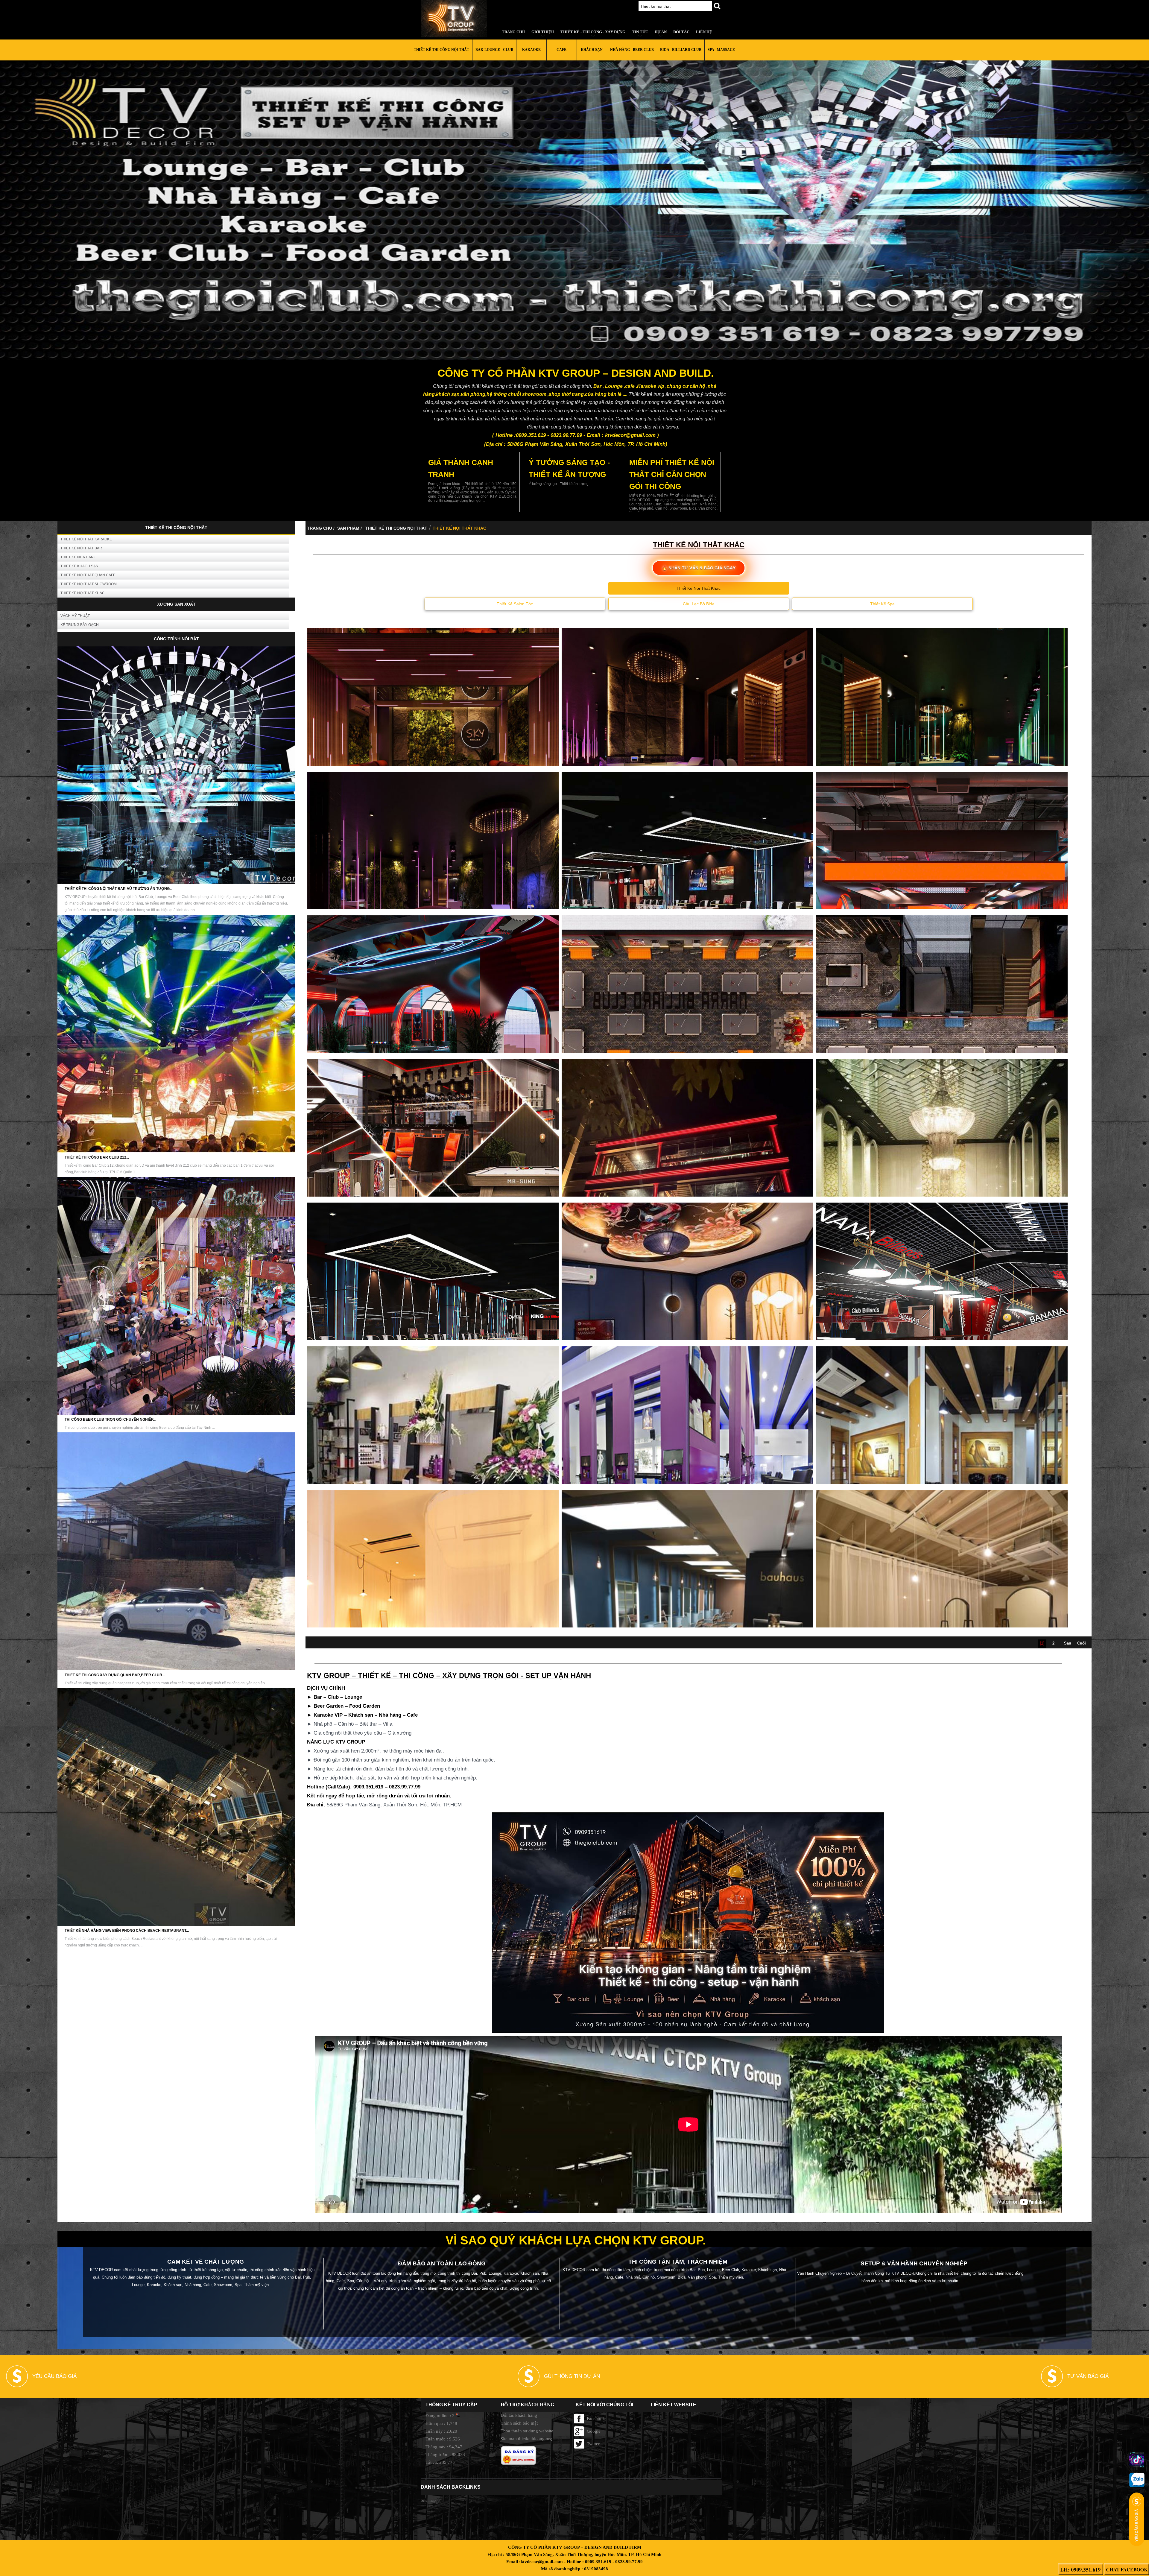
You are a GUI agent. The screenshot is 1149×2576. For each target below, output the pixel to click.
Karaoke (531, 50)
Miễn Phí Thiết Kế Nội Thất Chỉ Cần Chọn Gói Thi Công (672, 474)
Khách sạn (592, 50)
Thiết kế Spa (882, 604)
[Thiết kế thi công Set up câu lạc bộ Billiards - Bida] (942, 897)
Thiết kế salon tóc (515, 604)
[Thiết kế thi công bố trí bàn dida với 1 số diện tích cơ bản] (433, 1328)
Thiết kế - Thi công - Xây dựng (593, 32)
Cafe (561, 50)
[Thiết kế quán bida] (942, 1328)
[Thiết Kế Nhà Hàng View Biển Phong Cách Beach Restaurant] (176, 1925)
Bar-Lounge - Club (494, 50)
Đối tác (681, 32)
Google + (595, 2431)
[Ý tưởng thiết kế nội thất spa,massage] (687, 754)
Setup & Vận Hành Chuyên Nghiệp (914, 2263)
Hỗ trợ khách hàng (527, 2405)
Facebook (596, 2419)
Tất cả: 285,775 (440, 2462)
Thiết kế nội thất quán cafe (88, 575)
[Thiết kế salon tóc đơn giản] (687, 1615)
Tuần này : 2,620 (441, 2431)
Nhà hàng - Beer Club (632, 50)
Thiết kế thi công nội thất (441, 50)
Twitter (593, 2444)
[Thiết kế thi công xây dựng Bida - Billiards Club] (433, 1041)
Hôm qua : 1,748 (441, 2423)
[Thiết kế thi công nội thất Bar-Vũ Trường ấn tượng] (176, 883)
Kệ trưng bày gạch (80, 625)
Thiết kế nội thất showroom (89, 584)
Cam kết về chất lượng (206, 2262)
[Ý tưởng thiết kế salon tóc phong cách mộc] (433, 1615)
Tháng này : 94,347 (444, 2447)
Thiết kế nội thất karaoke (86, 539)
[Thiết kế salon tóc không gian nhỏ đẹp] (942, 1615)
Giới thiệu (543, 32)
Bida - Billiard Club (681, 50)
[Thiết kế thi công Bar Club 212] (176, 1151)
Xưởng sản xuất (176, 604)
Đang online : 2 (440, 2416)
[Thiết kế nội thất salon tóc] (687, 1472)
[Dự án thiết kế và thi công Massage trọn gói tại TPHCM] (433, 897)
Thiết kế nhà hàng (78, 557)
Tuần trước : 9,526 (443, 2439)
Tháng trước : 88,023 (445, 2455)
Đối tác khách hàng (519, 2415)
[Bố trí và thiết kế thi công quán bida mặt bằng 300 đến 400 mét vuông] (687, 1041)
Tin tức (640, 32)
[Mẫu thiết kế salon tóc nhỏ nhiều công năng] (942, 1472)
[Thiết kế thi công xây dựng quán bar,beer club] (176, 1669)
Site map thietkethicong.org (526, 2439)
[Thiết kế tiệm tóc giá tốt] (433, 1472)
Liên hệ (704, 32)
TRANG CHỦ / (321, 528)
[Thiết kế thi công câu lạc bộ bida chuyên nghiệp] (687, 1185)
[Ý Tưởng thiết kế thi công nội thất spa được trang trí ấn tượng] (942, 754)
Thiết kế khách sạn (79, 566)
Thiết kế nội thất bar (81, 548)
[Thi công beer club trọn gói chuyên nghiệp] (176, 1414)
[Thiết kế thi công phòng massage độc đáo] (687, 1328)
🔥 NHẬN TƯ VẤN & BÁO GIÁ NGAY (699, 568)
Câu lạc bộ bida (699, 604)
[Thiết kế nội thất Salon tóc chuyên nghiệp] (942, 1185)
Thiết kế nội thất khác (83, 593)
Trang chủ (513, 32)
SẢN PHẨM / (349, 528)
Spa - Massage (721, 50)
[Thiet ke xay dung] (458, 19)
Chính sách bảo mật (519, 2423)
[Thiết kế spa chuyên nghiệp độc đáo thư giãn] (433, 754)
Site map (428, 2500)
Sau (1068, 1643)
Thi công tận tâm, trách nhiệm (678, 2262)
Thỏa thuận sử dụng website (527, 2431)
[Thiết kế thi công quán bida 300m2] (687, 897)
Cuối (1082, 1643)
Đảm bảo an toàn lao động (442, 2263)
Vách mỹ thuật (75, 616)
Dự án (661, 32)
